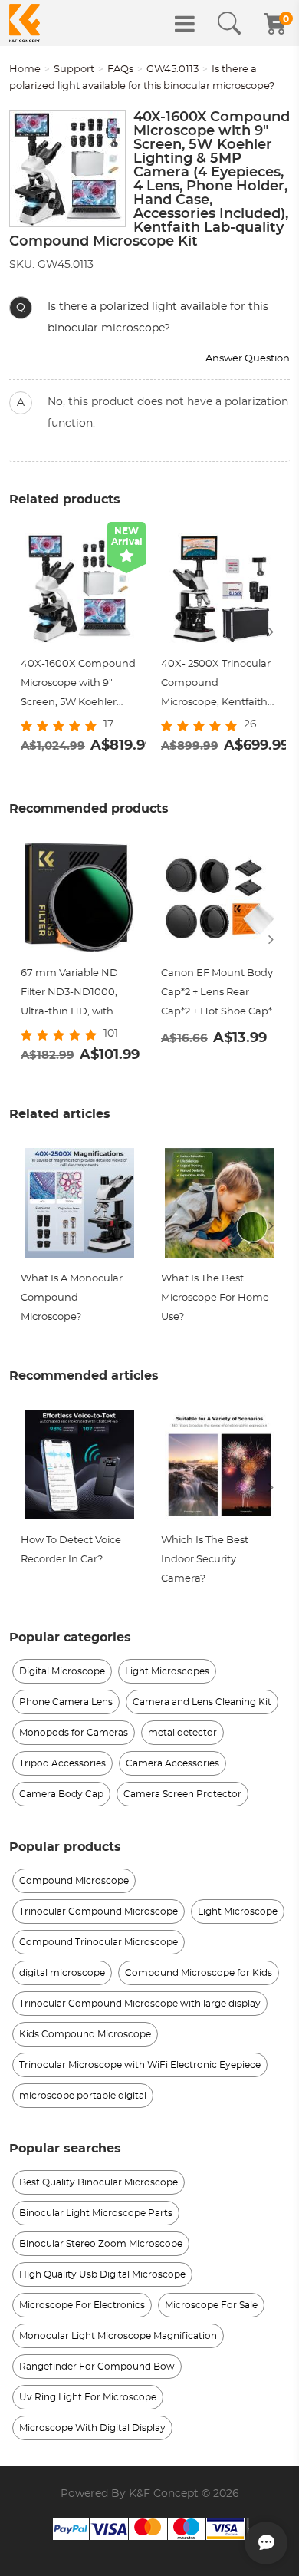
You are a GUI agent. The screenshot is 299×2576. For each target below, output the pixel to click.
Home (25, 69)
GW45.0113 (172, 69)
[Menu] (185, 24)
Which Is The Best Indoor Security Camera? (205, 1560)
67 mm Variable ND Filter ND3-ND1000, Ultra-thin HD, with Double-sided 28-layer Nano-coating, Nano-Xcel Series (75, 995)
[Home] (25, 23)
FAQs (120, 69)
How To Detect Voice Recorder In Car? (71, 1550)
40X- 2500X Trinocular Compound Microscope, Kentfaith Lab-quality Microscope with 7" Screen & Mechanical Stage (219, 686)
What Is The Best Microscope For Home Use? (215, 1298)
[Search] (229, 24)
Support (74, 69)
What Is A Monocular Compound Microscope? (72, 1298)
